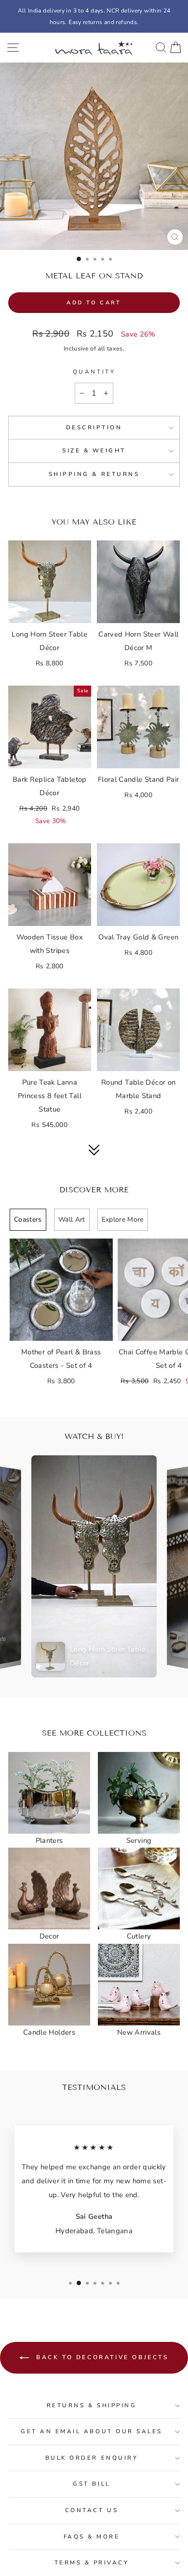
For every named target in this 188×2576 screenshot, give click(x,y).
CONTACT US (92, 2510)
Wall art (72, 1219)
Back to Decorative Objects (101, 2357)
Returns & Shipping (92, 2405)
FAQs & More (92, 2537)
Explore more (123, 1219)
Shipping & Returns (94, 474)
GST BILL (91, 2484)
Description (94, 427)
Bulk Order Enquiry (92, 2458)
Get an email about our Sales (92, 2431)
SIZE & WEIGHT (94, 450)
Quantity (94, 372)
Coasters (28, 1219)
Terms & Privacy (92, 2563)
